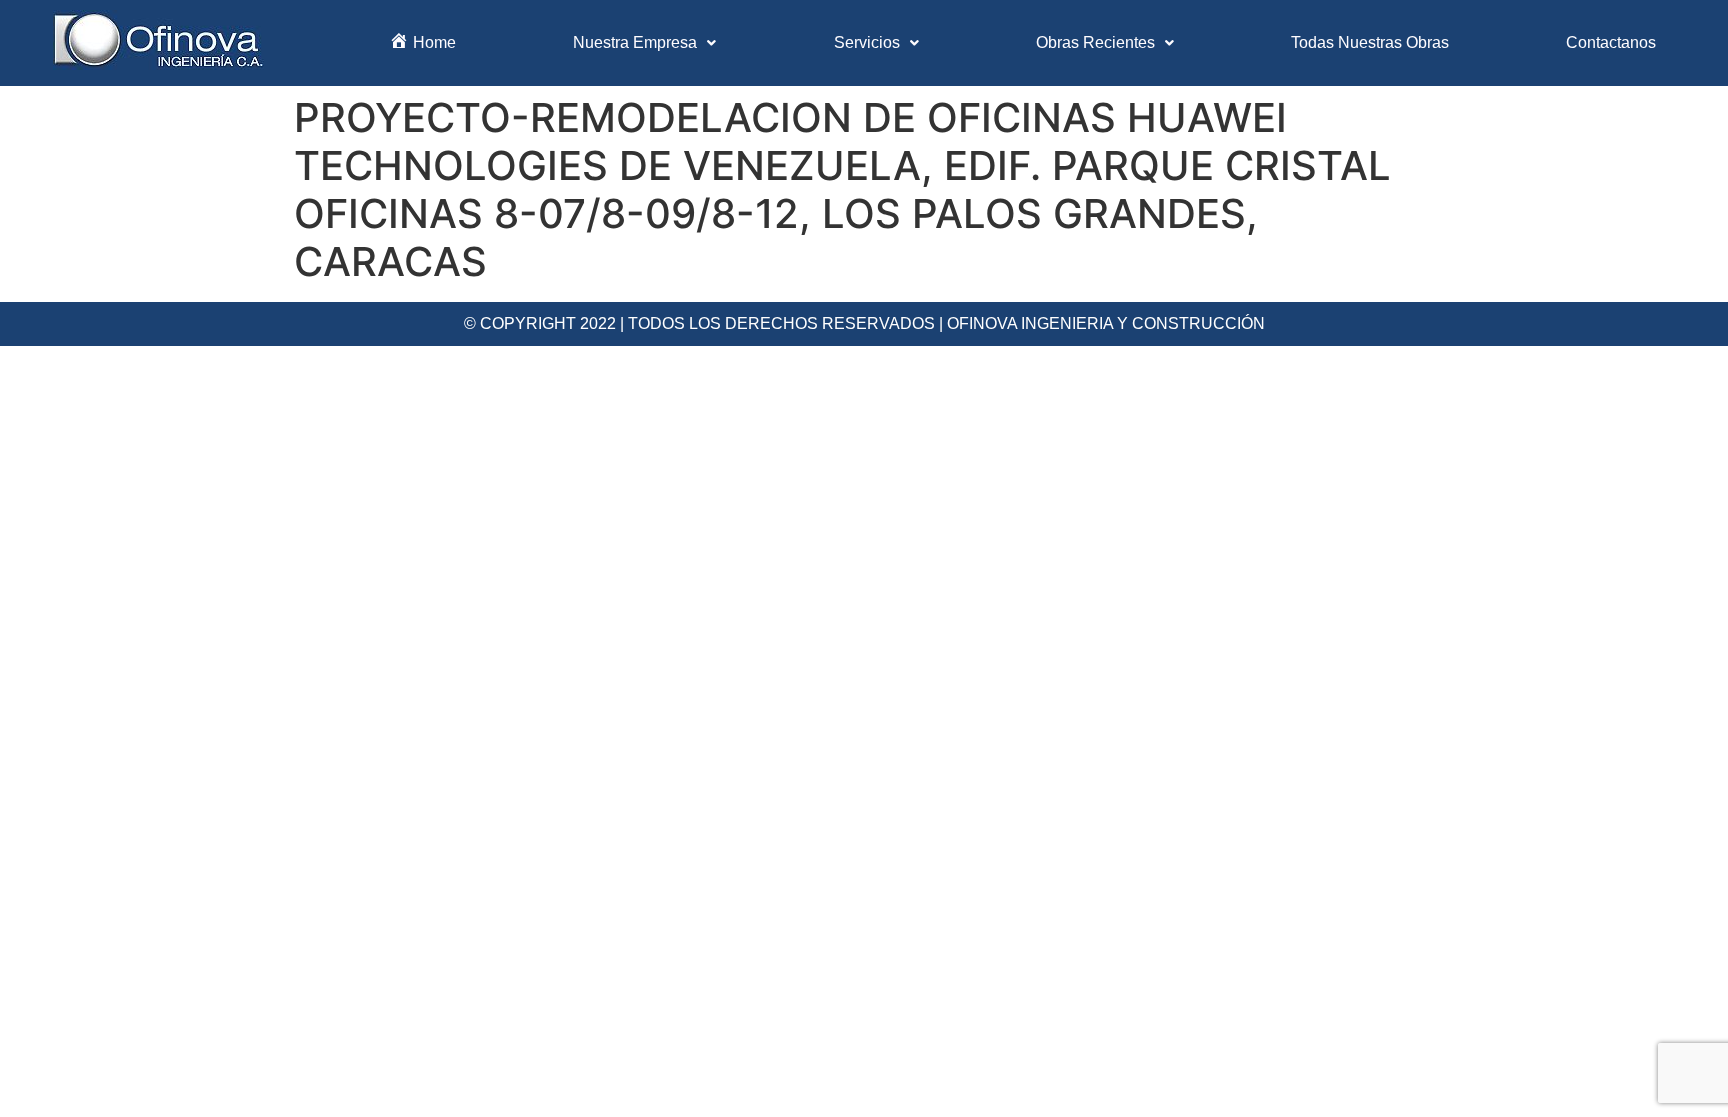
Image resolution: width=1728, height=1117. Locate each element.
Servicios (867, 42)
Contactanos (1611, 42)
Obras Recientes (1095, 42)
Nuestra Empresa (635, 42)
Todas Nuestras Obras (1370, 42)
